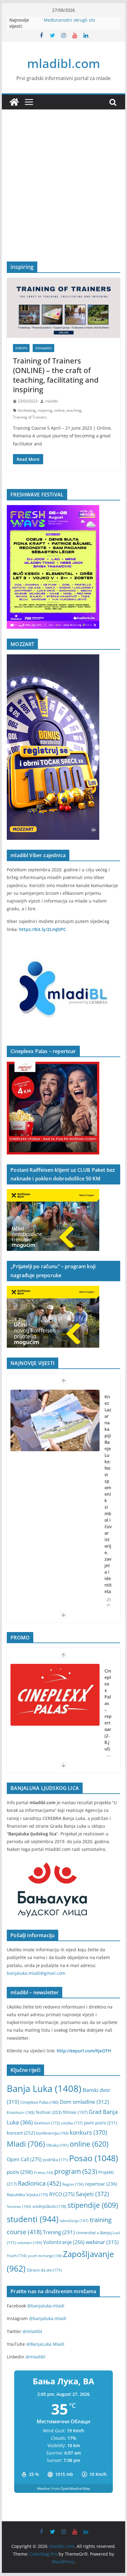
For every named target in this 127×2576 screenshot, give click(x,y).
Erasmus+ (21, 2112)
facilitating (27, 410)
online (59, 410)
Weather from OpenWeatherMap (63, 2488)
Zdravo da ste (44, 2270)
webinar (102, 2242)
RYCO (62, 2194)
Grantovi (47, 2123)
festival (49, 2112)
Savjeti (92, 2194)
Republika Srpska (27, 2195)
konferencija (52, 2133)
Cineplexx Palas (39, 2102)
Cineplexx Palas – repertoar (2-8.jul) (108, 1710)
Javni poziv (101, 2123)
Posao (94, 2158)
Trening (59, 2232)
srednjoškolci (49, 2206)
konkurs (88, 2132)
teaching (74, 410)
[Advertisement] (63, 195)
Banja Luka (44, 2089)
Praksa (43, 2172)
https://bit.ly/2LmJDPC (43, 929)
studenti (33, 2219)
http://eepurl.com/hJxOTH (84, 2051)
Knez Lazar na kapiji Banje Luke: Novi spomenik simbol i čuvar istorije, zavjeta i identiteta (108, 1494)
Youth (17, 2256)
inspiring (45, 410)
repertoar (101, 2184)
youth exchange (45, 2256)
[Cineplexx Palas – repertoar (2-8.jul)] (55, 1695)
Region (73, 2184)
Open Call (24, 2159)
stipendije (93, 2205)
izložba (72, 2123)
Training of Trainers (30, 417)
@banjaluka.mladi (46, 2306)
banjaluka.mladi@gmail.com (36, 1973)
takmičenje (74, 2221)
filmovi (75, 2112)
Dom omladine (84, 2102)
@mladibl (32, 2331)
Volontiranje (64, 2242)
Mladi (26, 2144)
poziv (20, 2172)
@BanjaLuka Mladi (45, 2344)
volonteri (29, 2243)
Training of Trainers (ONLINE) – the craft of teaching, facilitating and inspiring (56, 375)
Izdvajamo (43, 348)
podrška (55, 2160)
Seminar (19, 2206)
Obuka (57, 2145)
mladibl (51, 401)
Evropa (21, 348)
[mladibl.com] (14, 102)
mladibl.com (64, 63)
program (76, 2171)
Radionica (39, 2183)
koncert (21, 2133)
